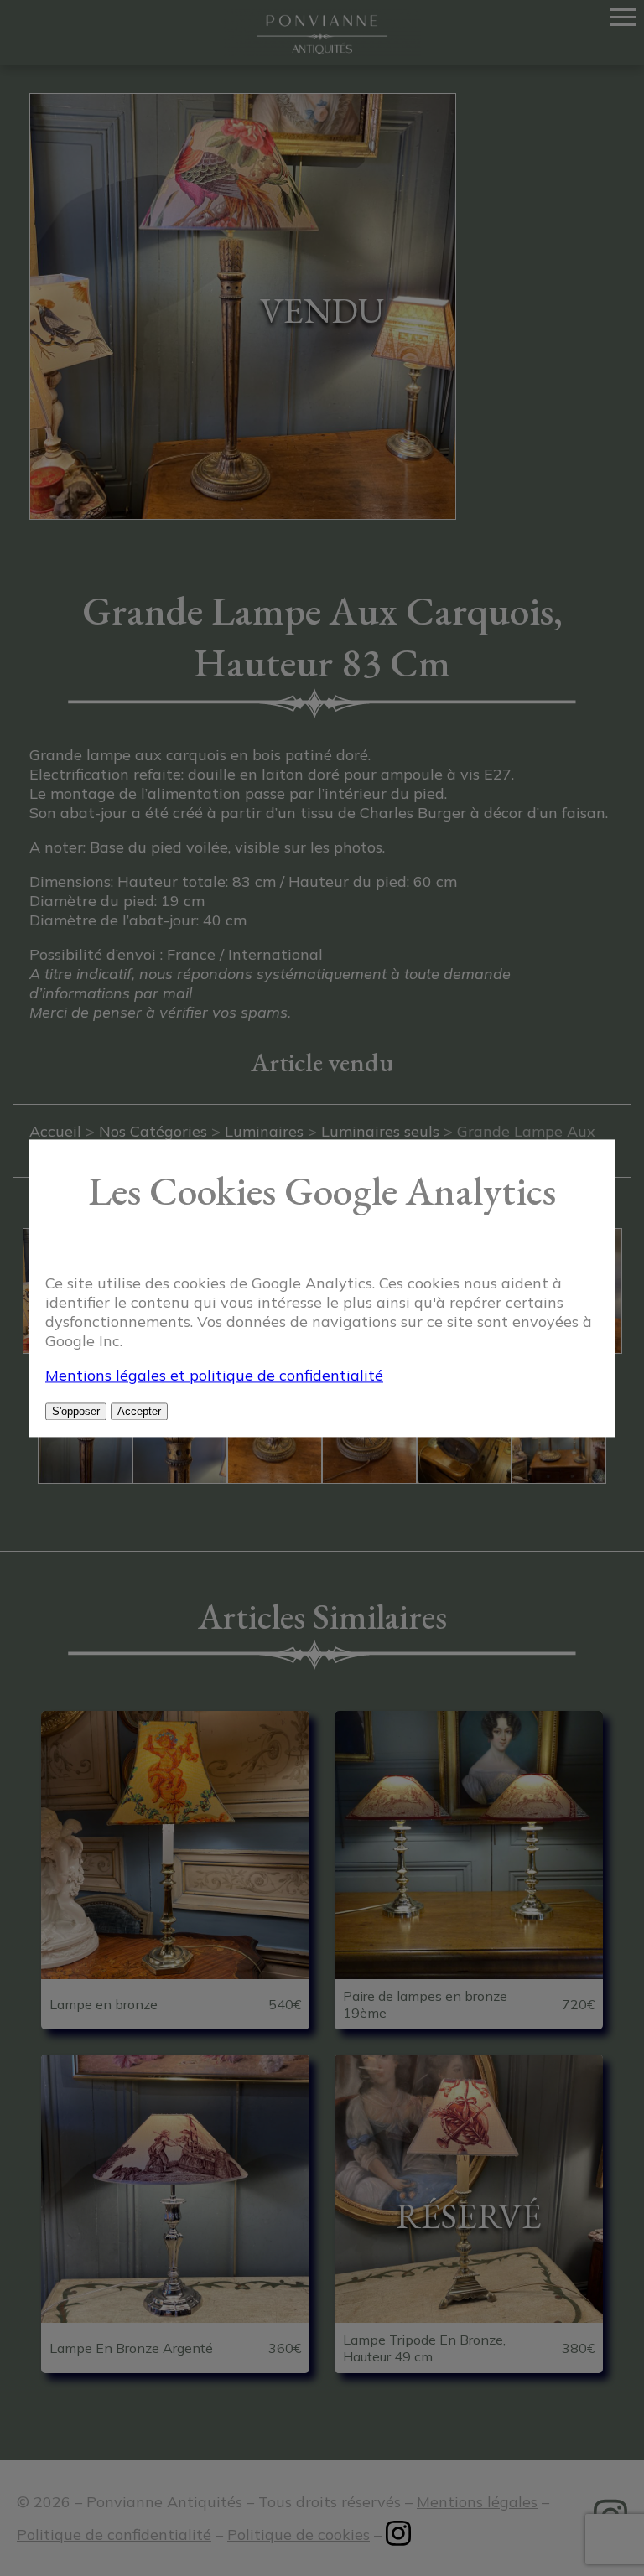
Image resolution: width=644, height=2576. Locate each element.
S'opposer (76, 1411)
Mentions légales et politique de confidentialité (214, 1375)
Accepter (139, 1411)
